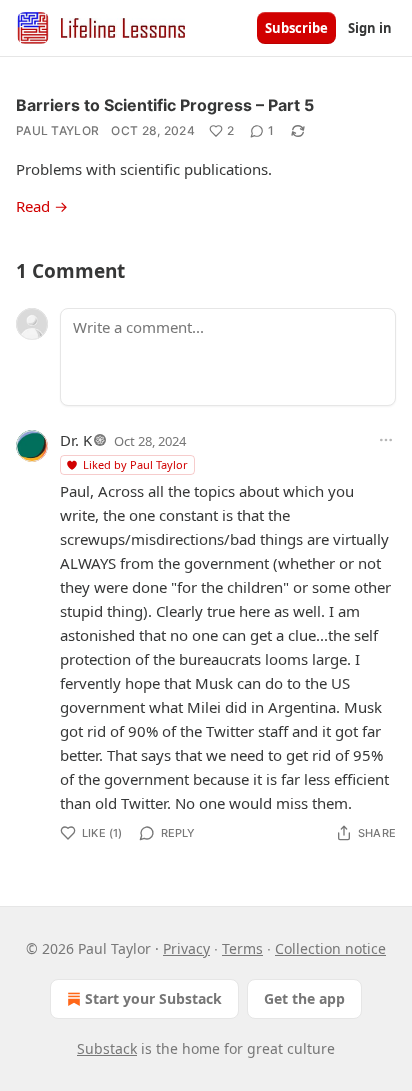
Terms (242, 948)
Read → (42, 206)
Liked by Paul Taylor (135, 464)
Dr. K (76, 440)
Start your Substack (153, 998)
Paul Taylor (57, 130)
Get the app (304, 998)
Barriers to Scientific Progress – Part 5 (165, 105)
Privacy (186, 948)
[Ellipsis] (386, 440)
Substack (107, 1048)
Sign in (370, 28)
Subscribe (296, 28)
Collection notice (330, 948)
